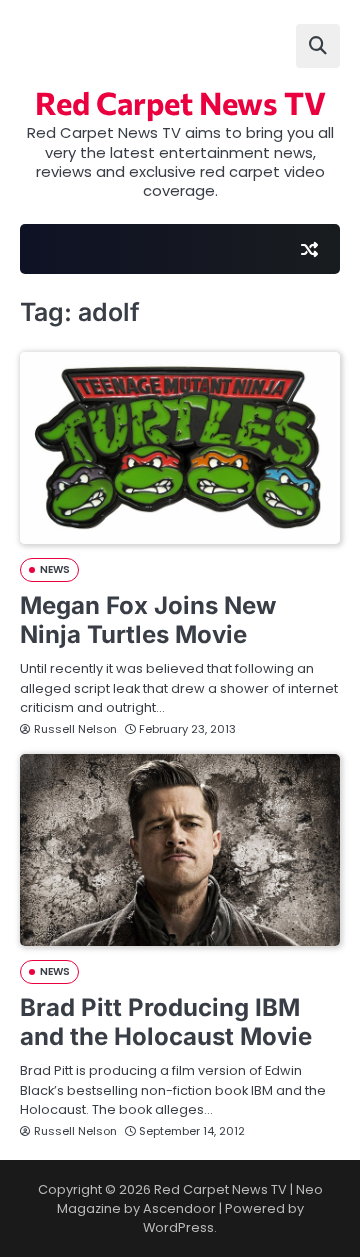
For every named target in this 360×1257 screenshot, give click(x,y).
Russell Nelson (75, 729)
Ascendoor (179, 1208)
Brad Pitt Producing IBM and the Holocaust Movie (166, 1022)
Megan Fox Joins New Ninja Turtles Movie (148, 620)
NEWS (55, 569)
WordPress (178, 1227)
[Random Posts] (309, 249)
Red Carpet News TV (180, 102)
